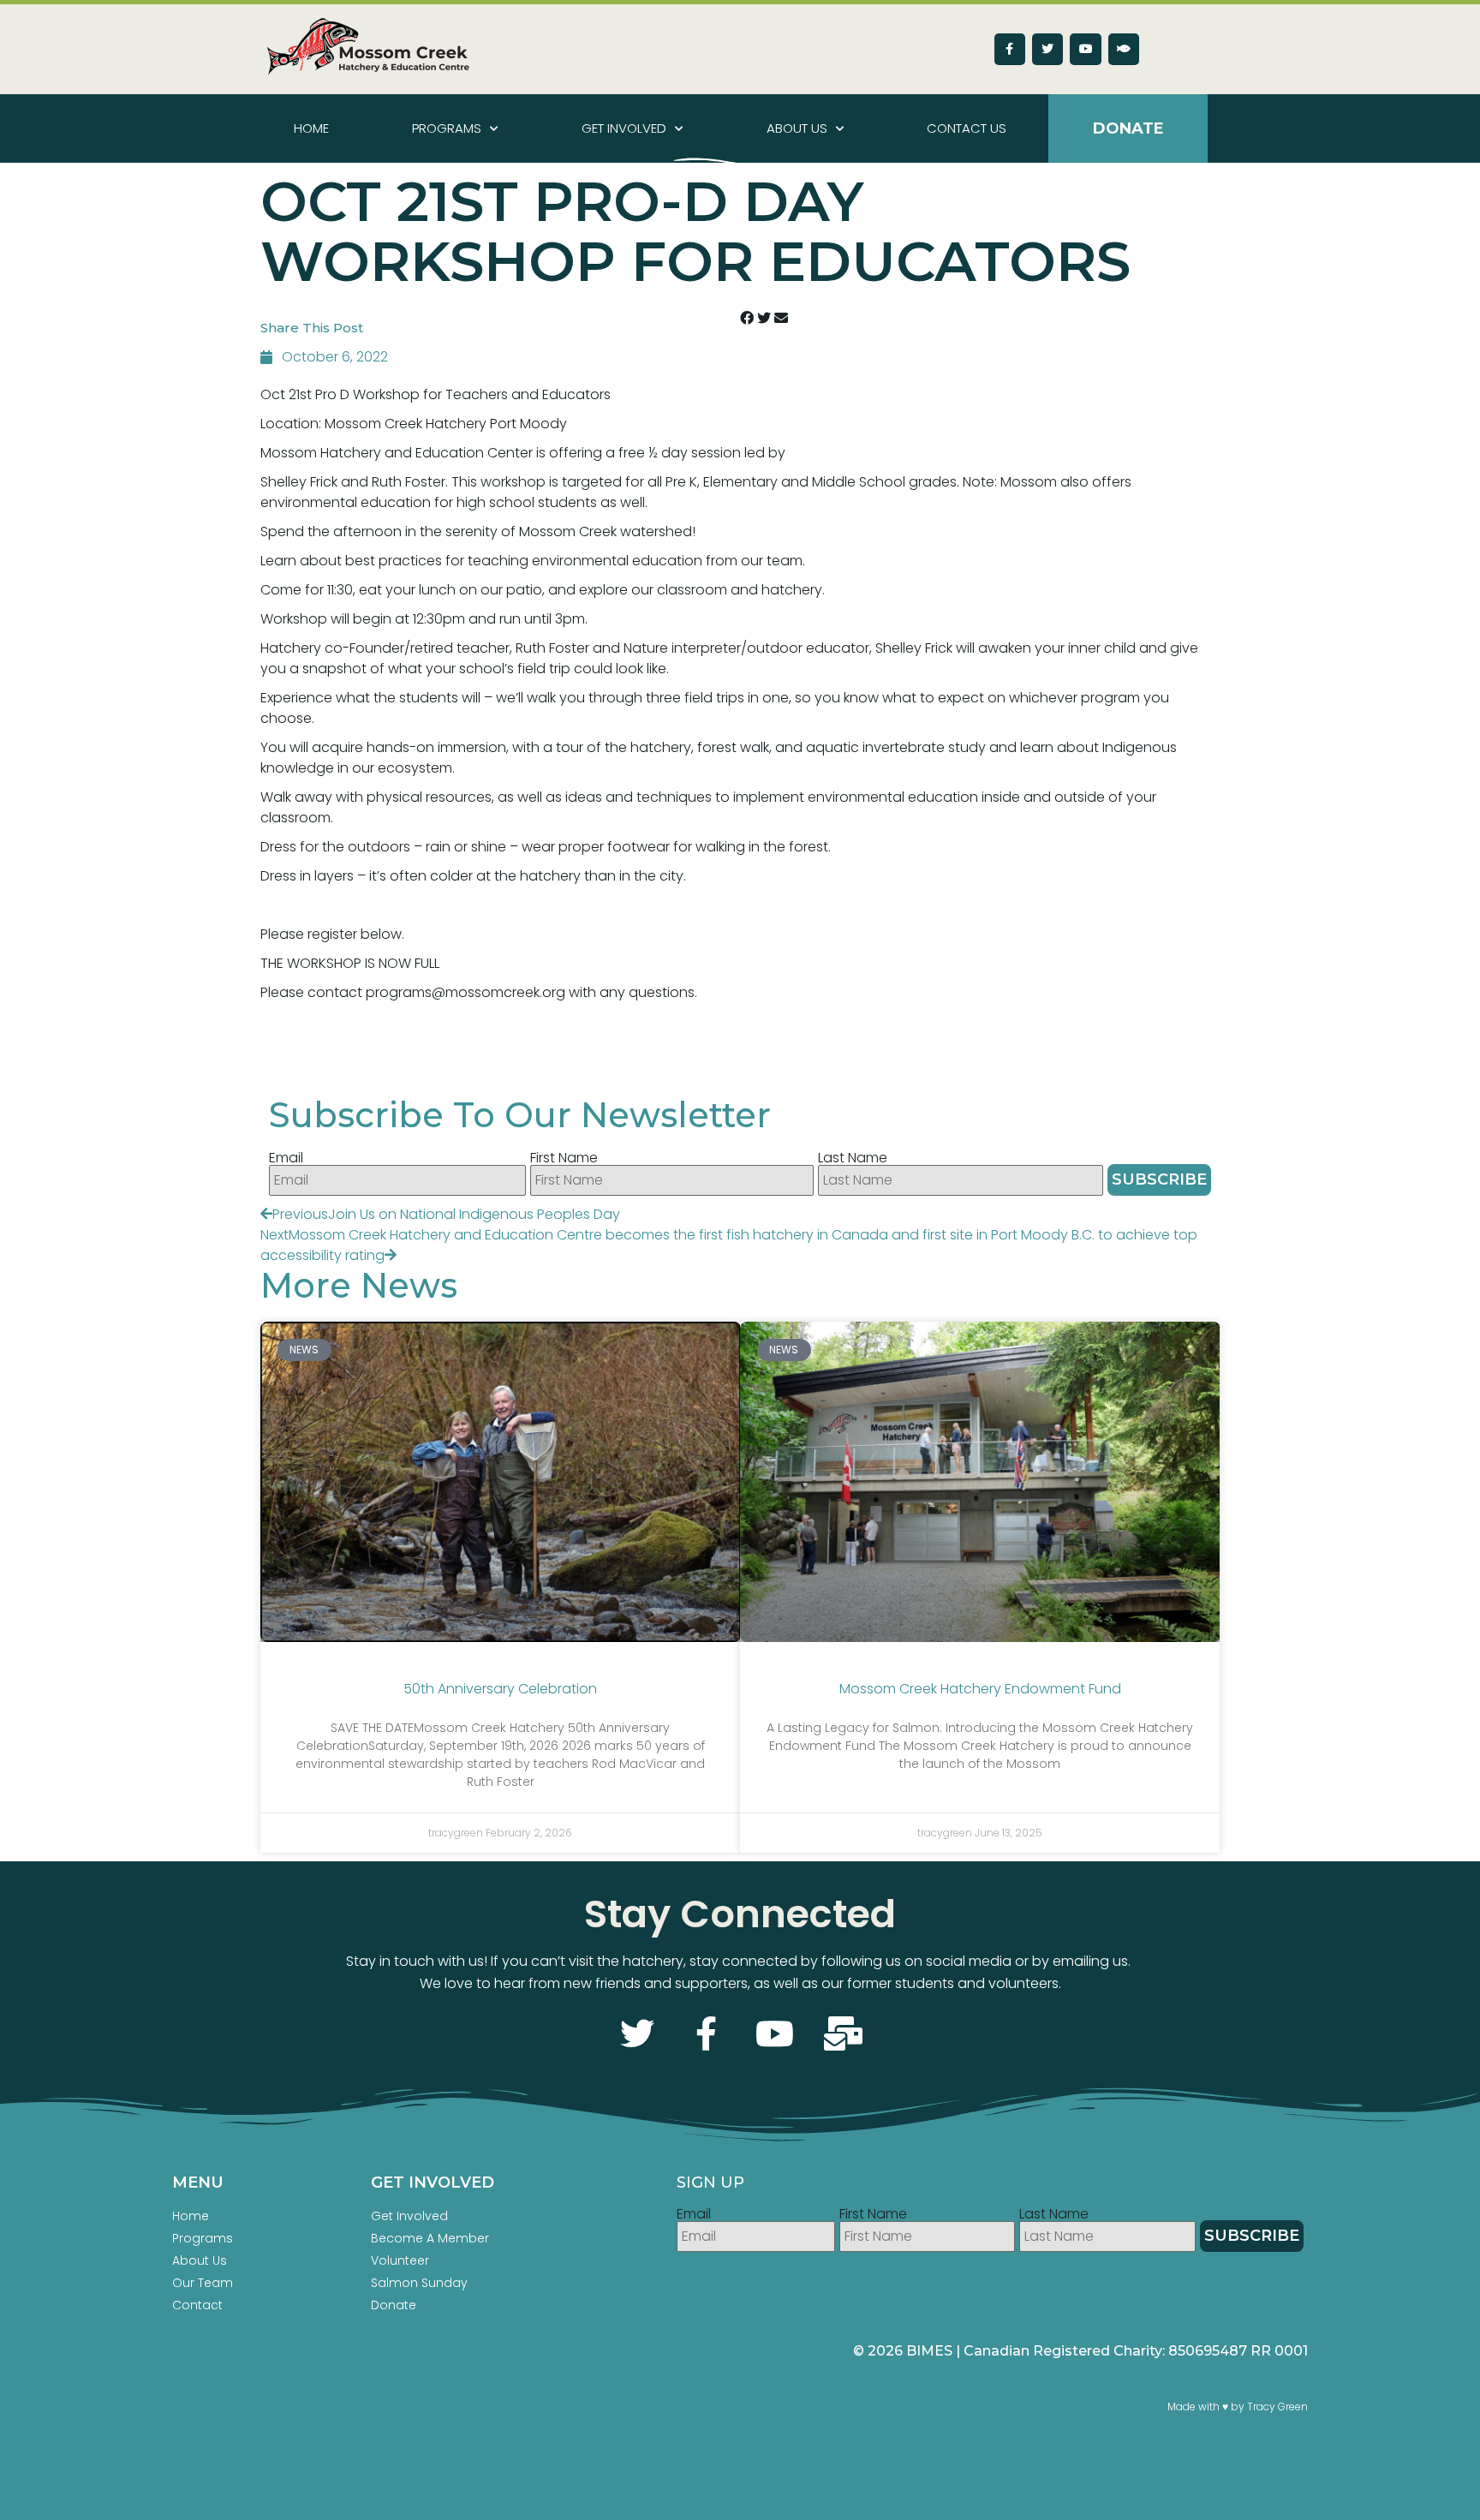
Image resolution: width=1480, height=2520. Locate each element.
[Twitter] (1047, 49)
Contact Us (967, 128)
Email (286, 1158)
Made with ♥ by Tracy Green (1238, 2407)
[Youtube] (1085, 49)
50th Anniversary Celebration (500, 1689)
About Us (797, 128)
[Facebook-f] (1010, 49)
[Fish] (1124, 49)
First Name (564, 1158)
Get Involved (624, 128)
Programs (447, 128)
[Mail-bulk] (843, 2033)
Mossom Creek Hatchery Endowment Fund (980, 1689)
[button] (747, 319)
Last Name (853, 1158)
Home (311, 128)
